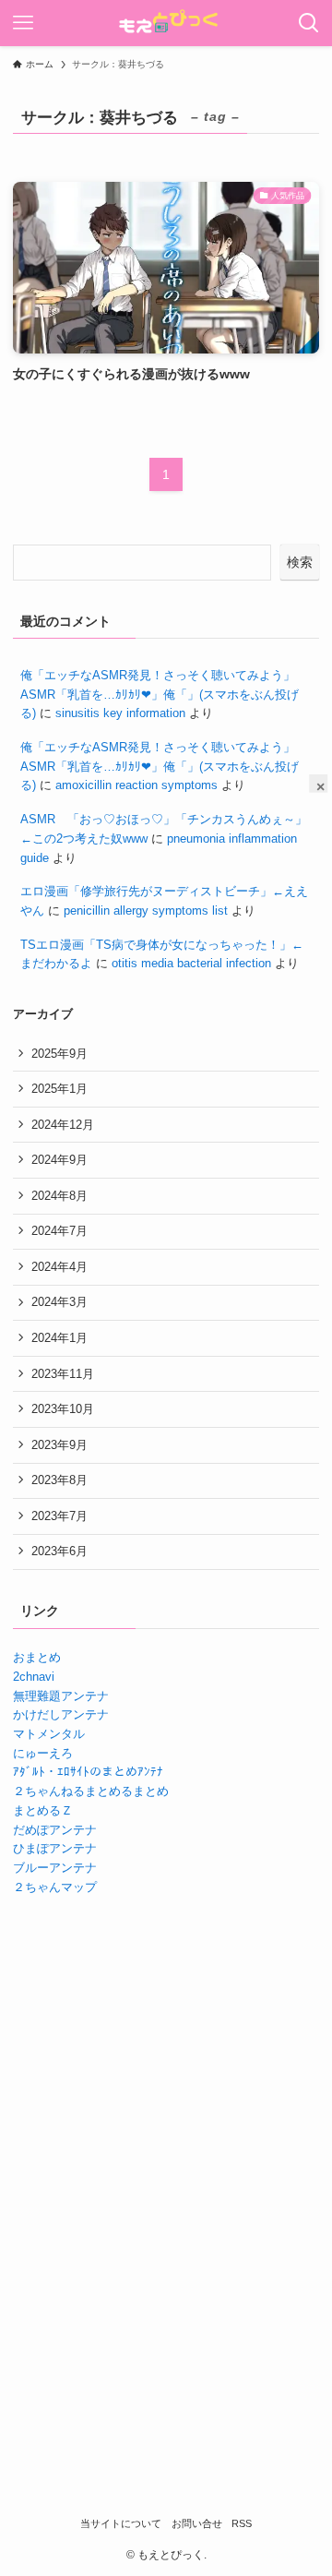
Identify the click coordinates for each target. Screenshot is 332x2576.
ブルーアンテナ (55, 1868)
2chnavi (34, 1677)
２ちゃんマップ (55, 1887)
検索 (300, 562)
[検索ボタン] (309, 23)
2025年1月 (59, 1089)
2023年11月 (63, 1374)
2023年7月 (59, 1516)
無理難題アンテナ (61, 1696)
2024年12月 (63, 1125)
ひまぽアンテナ (55, 1848)
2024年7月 (59, 1231)
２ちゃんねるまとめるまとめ (91, 1791)
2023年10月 (63, 1409)
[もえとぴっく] (166, 23)
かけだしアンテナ (61, 1714)
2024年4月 (59, 1267)
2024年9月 (59, 1160)
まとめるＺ (43, 1810)
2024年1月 (59, 1338)
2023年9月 (59, 1445)
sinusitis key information (120, 713)
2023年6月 (59, 1551)
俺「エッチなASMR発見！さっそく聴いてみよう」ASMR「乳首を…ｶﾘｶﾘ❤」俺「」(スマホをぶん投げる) (160, 694)
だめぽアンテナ (55, 1830)
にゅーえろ (43, 1753)
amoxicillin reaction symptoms (136, 785)
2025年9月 (59, 1054)
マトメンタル (49, 1734)
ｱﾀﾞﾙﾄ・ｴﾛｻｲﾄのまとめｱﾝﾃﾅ (88, 1772)
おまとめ (37, 1657)
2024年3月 (59, 1302)
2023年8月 (59, 1480)
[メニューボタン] (23, 23)
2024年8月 (59, 1196)
